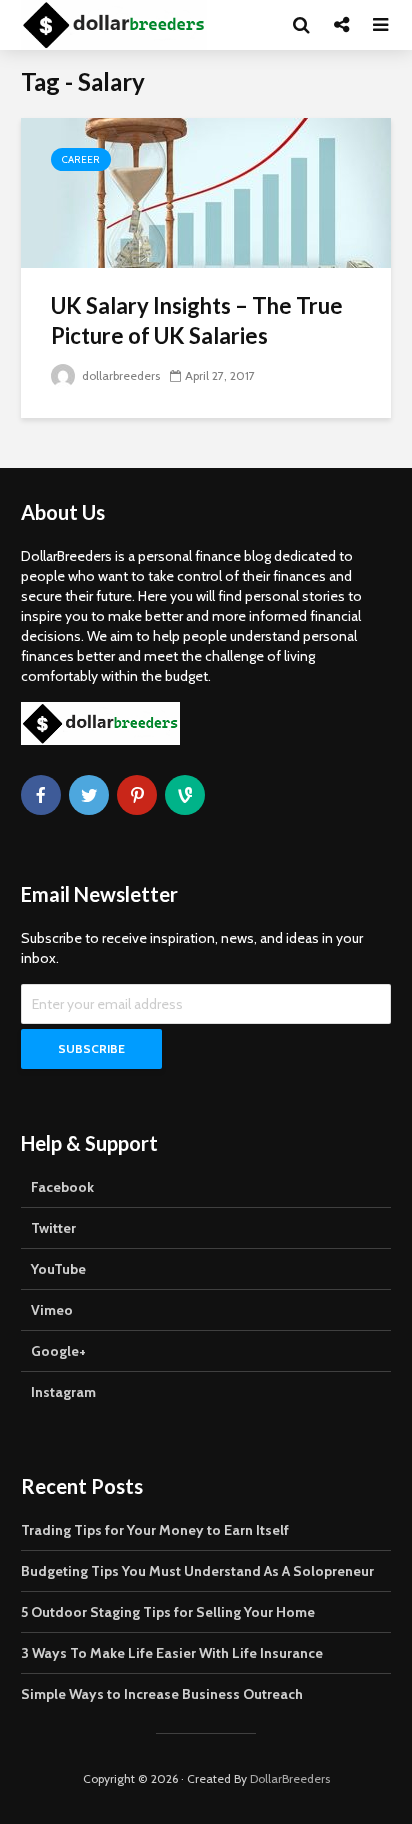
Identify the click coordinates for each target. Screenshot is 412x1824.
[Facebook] (41, 795)
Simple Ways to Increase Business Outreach (162, 1694)
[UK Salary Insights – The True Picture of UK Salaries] (206, 191)
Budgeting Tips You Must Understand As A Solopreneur (197, 1571)
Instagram (63, 1392)
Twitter (53, 1228)
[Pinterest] (137, 795)
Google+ (58, 1351)
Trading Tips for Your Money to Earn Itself (155, 1530)
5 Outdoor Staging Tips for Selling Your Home (168, 1612)
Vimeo (52, 1310)
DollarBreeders (290, 1778)
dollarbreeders (119, 375)
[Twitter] (89, 795)
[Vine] (185, 795)
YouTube (58, 1269)
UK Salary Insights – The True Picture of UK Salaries (197, 320)
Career (81, 159)
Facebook (62, 1187)
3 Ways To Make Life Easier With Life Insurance (172, 1653)
